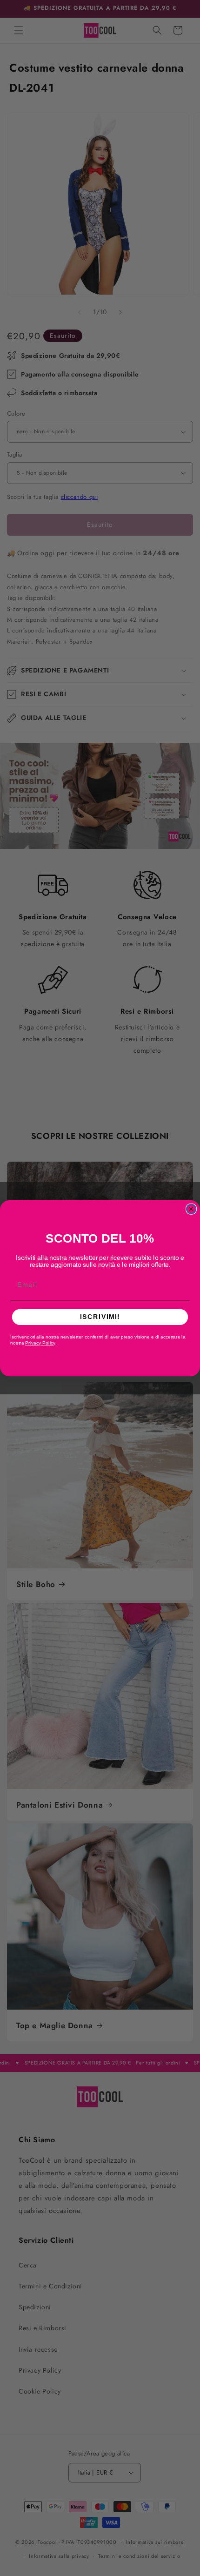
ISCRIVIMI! (100, 1317)
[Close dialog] (191, 1209)
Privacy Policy (40, 1343)
